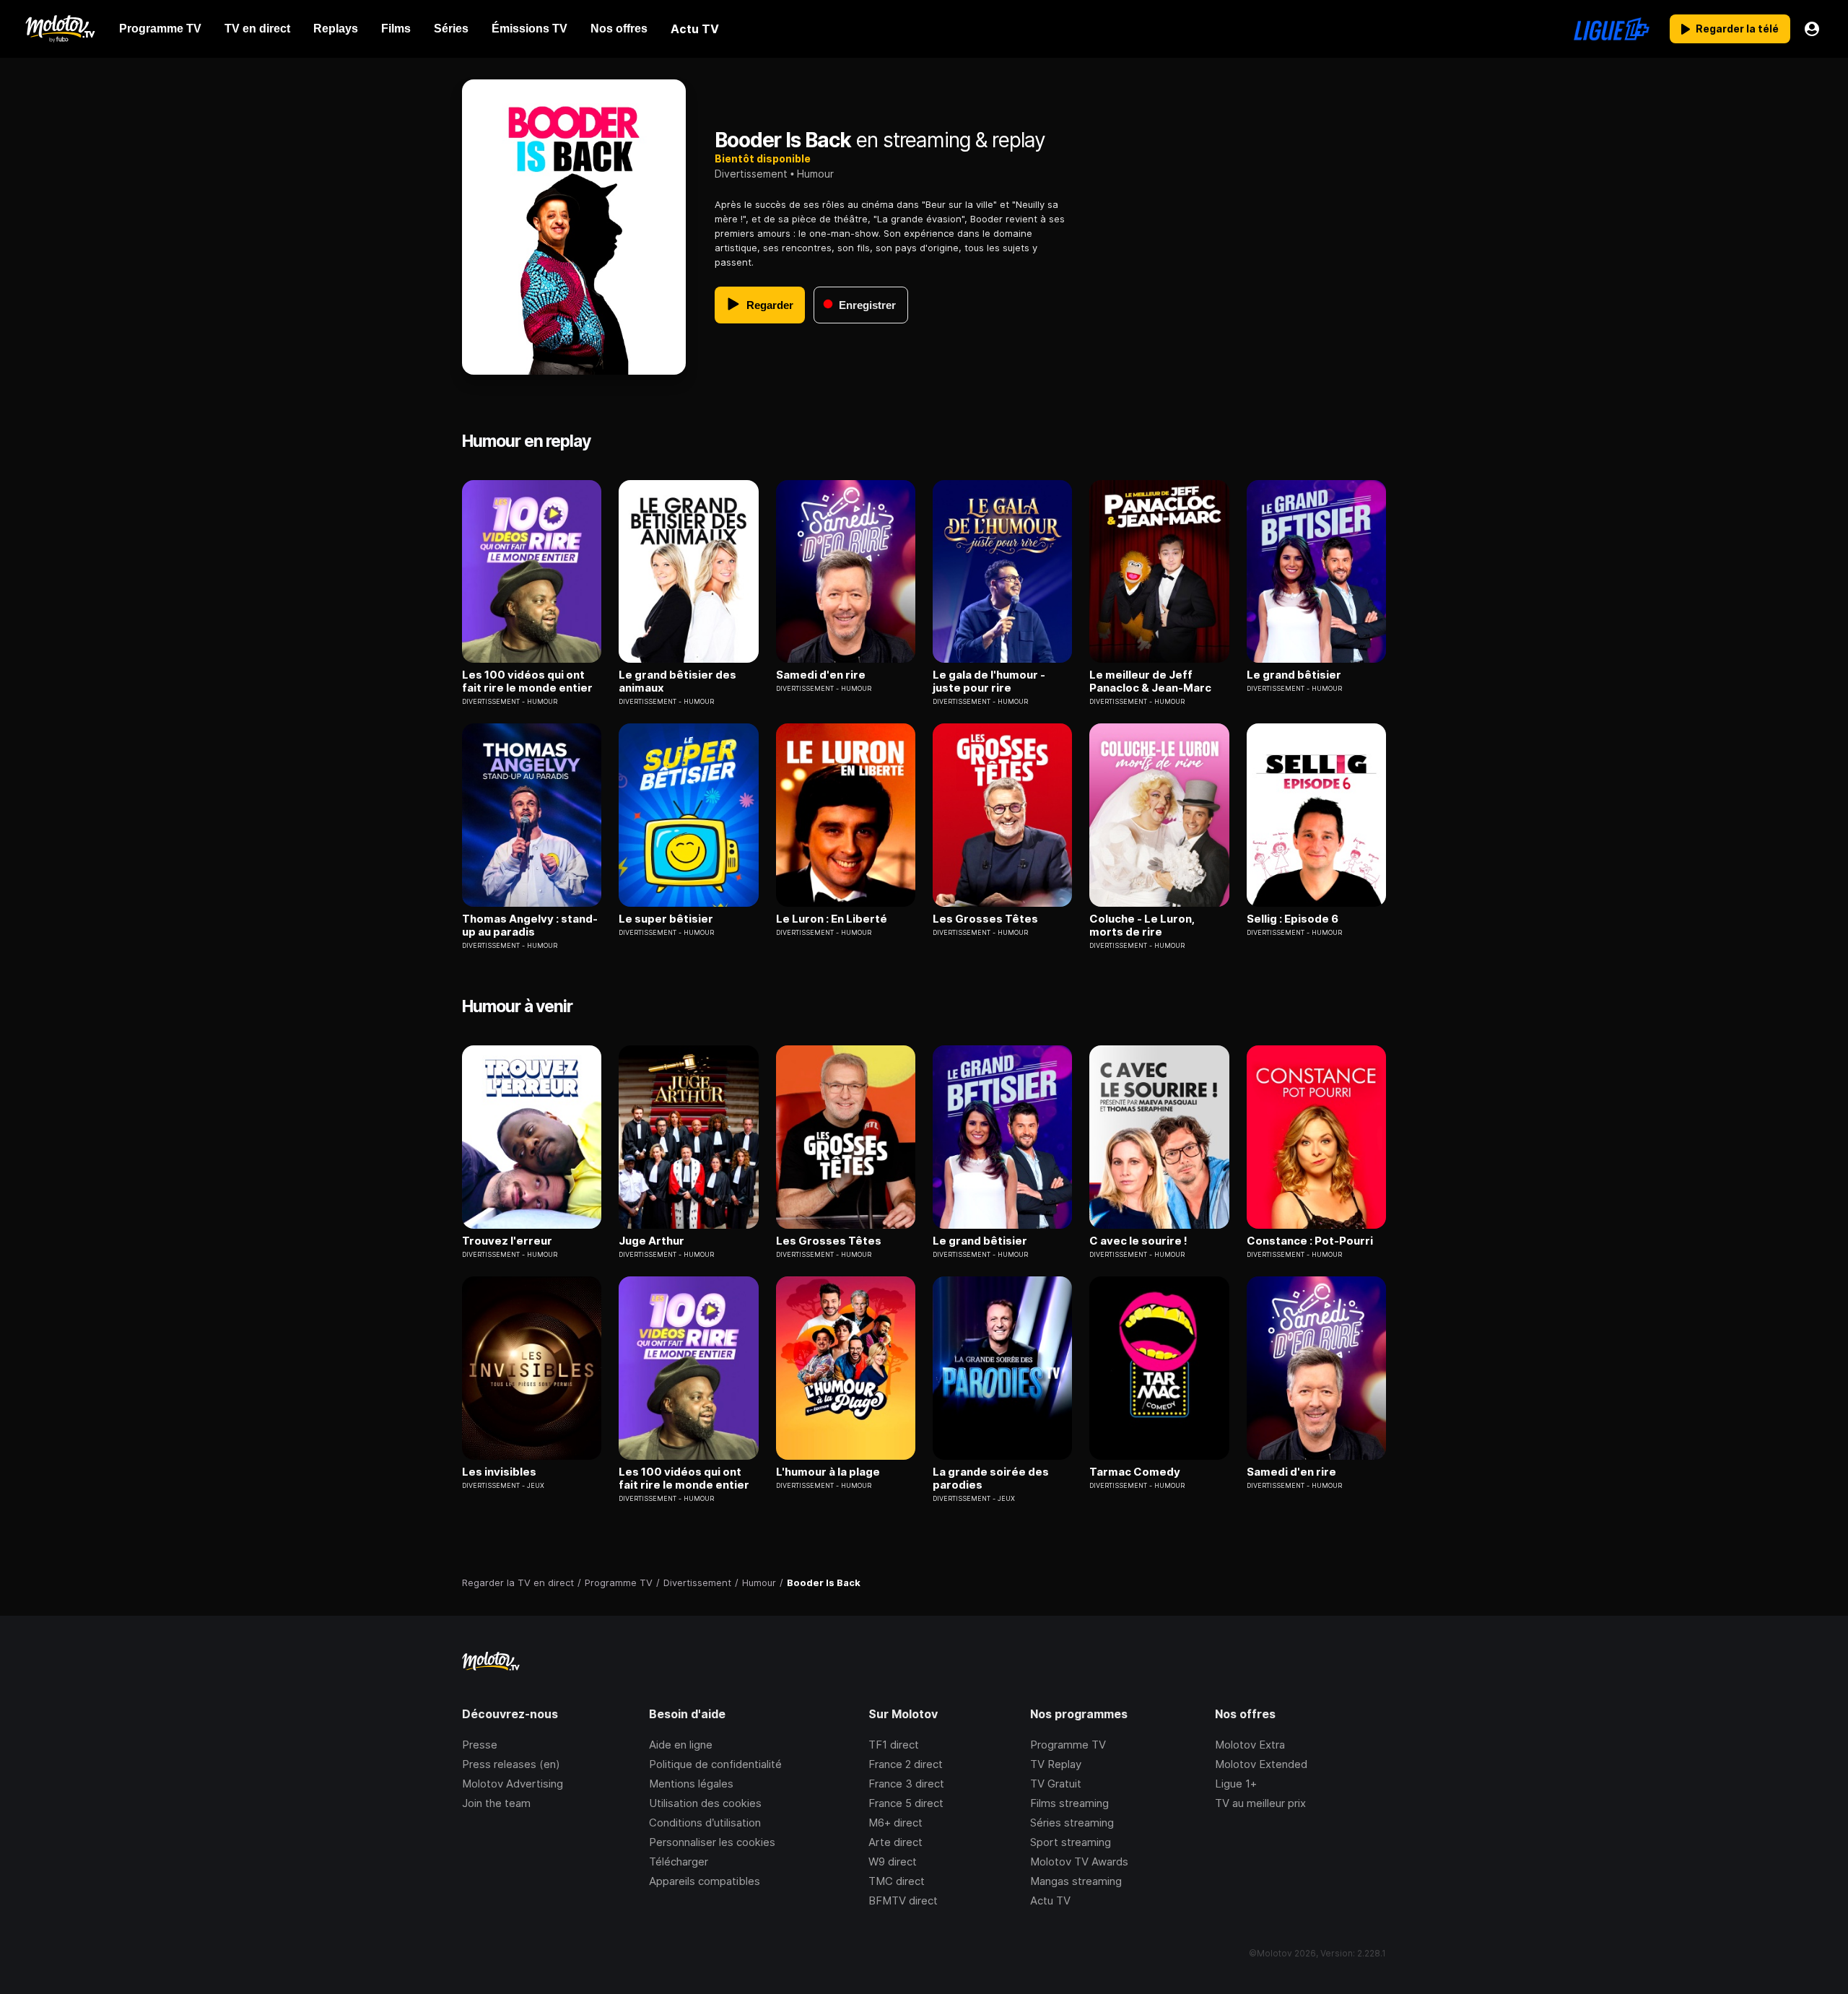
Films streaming (1069, 1803)
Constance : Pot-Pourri (1310, 1241)
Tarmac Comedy (1135, 1472)
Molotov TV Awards (1079, 1862)
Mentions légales (691, 1784)
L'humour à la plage (828, 1472)
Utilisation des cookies (705, 1803)
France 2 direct (906, 1764)
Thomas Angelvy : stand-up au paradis (530, 926)
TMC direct (897, 1881)
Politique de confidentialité (715, 1764)
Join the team (496, 1803)
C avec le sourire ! (1138, 1241)
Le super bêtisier (666, 919)
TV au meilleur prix (1260, 1803)
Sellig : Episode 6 (1293, 919)
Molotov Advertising (513, 1784)
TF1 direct (894, 1745)
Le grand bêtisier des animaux (677, 682)
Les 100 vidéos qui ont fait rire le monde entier (527, 682)
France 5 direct (906, 1803)
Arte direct (895, 1842)
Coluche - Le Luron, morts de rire (1142, 926)
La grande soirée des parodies (991, 1479)
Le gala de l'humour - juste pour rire (989, 682)
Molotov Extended (1261, 1764)
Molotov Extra (1250, 1745)
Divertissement (751, 174)
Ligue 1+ (1236, 1784)
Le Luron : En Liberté (832, 919)
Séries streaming (1072, 1823)
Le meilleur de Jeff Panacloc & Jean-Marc (1150, 682)
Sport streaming (1071, 1842)
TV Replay (1056, 1764)
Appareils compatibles (705, 1881)
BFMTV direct (903, 1901)
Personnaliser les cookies (712, 1842)
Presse (480, 1745)
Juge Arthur (651, 1241)
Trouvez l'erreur (507, 1241)
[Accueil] (60, 29)
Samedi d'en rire (821, 675)
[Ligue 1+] (1612, 29)
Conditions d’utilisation (705, 1823)
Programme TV (1068, 1745)
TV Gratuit (1056, 1784)
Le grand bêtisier (1294, 675)
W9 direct (893, 1862)
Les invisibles (499, 1472)
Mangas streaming (1076, 1881)
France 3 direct (906, 1784)
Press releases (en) (511, 1764)
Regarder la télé (1737, 29)
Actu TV (1050, 1901)
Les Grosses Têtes (985, 919)
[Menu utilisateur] (1812, 29)
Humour (815, 174)
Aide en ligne (681, 1745)
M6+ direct (895, 1823)
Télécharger (679, 1862)
